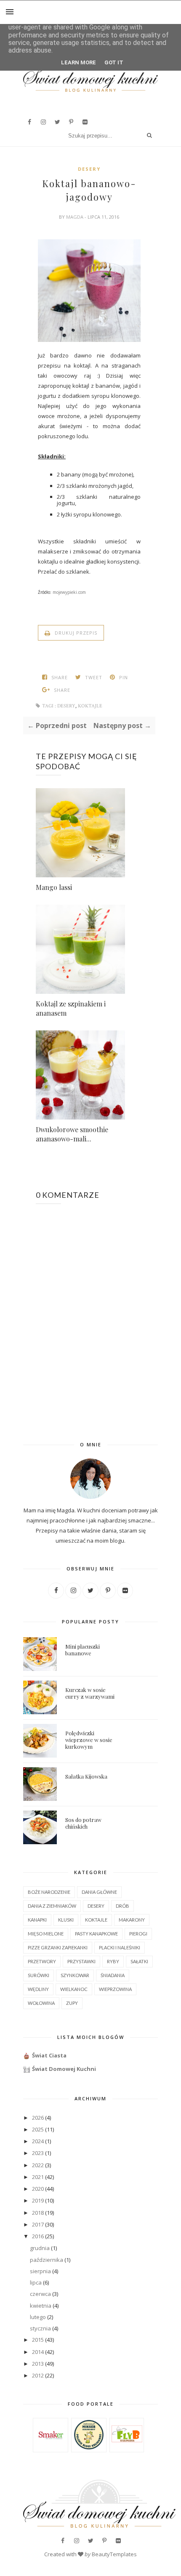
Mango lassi (54, 887)
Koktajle (90, 706)
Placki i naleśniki (120, 1947)
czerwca (40, 2294)
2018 (38, 2213)
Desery (89, 169)
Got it (114, 62)
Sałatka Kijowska (86, 1776)
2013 (38, 2364)
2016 (38, 2236)
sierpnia (40, 2271)
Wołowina (41, 2003)
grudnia (40, 2248)
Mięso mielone (46, 1934)
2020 (38, 2189)
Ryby (113, 1961)
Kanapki (37, 1920)
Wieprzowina (115, 1989)
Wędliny (38, 1989)
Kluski (66, 1920)
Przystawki (81, 1961)
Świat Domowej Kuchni (64, 2069)
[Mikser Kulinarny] (89, 2447)
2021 (38, 2177)
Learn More (79, 62)
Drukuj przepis (75, 633)
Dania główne (99, 1892)
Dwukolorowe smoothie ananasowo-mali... (72, 1134)
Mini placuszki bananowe (83, 1650)
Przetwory (42, 1961)
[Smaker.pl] (51, 2448)
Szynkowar (75, 1975)
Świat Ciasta (49, 2055)
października (47, 2260)
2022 (38, 2165)
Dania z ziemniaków (52, 1906)
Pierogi (138, 1934)
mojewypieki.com (69, 592)
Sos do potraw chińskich (83, 1823)
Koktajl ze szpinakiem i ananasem (71, 1008)
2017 (38, 2224)
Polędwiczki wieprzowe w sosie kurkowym (89, 1740)
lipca (36, 2282)
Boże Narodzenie (49, 1892)
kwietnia (41, 2306)
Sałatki (139, 1961)
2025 (38, 2129)
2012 (38, 2375)
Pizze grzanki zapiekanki (58, 1947)
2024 (38, 2141)
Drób (122, 1906)
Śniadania (113, 1975)
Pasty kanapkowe (96, 1934)
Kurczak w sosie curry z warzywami (90, 1693)
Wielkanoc (74, 1989)
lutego (38, 2317)
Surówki (39, 1975)
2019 (38, 2200)
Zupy (72, 2003)
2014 (38, 2352)
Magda (75, 217)
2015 (38, 2340)
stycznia (40, 2328)
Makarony (132, 1920)
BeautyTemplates (114, 2554)
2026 (38, 2118)
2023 (38, 2153)
